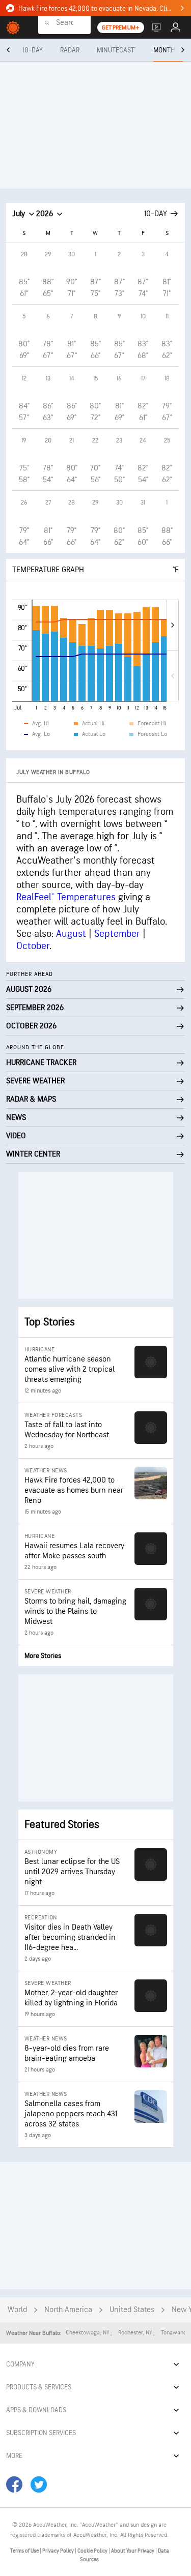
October (33, 946)
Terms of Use (25, 2551)
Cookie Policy (93, 2551)
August (71, 934)
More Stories (43, 1656)
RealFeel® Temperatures (66, 897)
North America (68, 2310)
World (17, 2310)
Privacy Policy (59, 2551)
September (117, 934)
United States (132, 2310)
